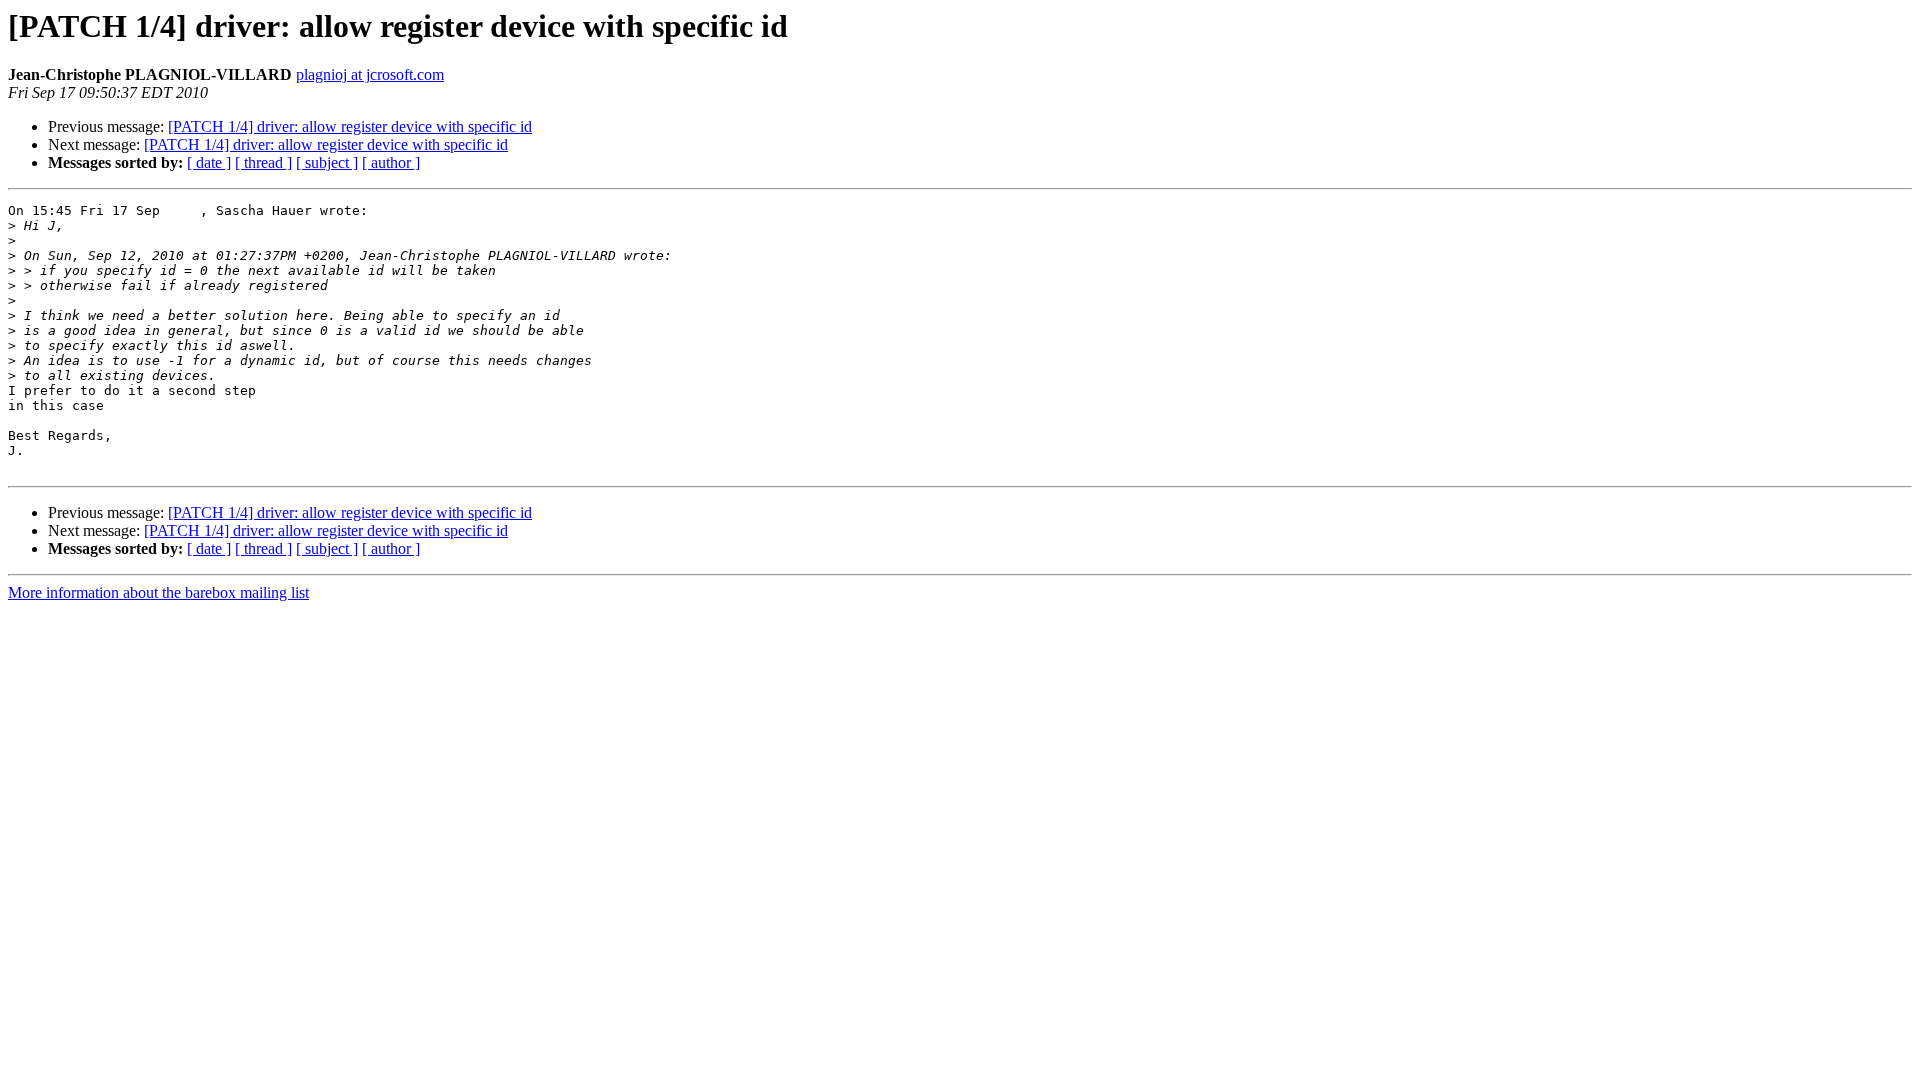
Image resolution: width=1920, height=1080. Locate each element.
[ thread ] (263, 162)
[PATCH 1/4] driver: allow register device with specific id (350, 126)
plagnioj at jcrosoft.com (370, 74)
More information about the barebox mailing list (158, 592)
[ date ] (209, 162)
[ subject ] (327, 162)
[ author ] (391, 162)
